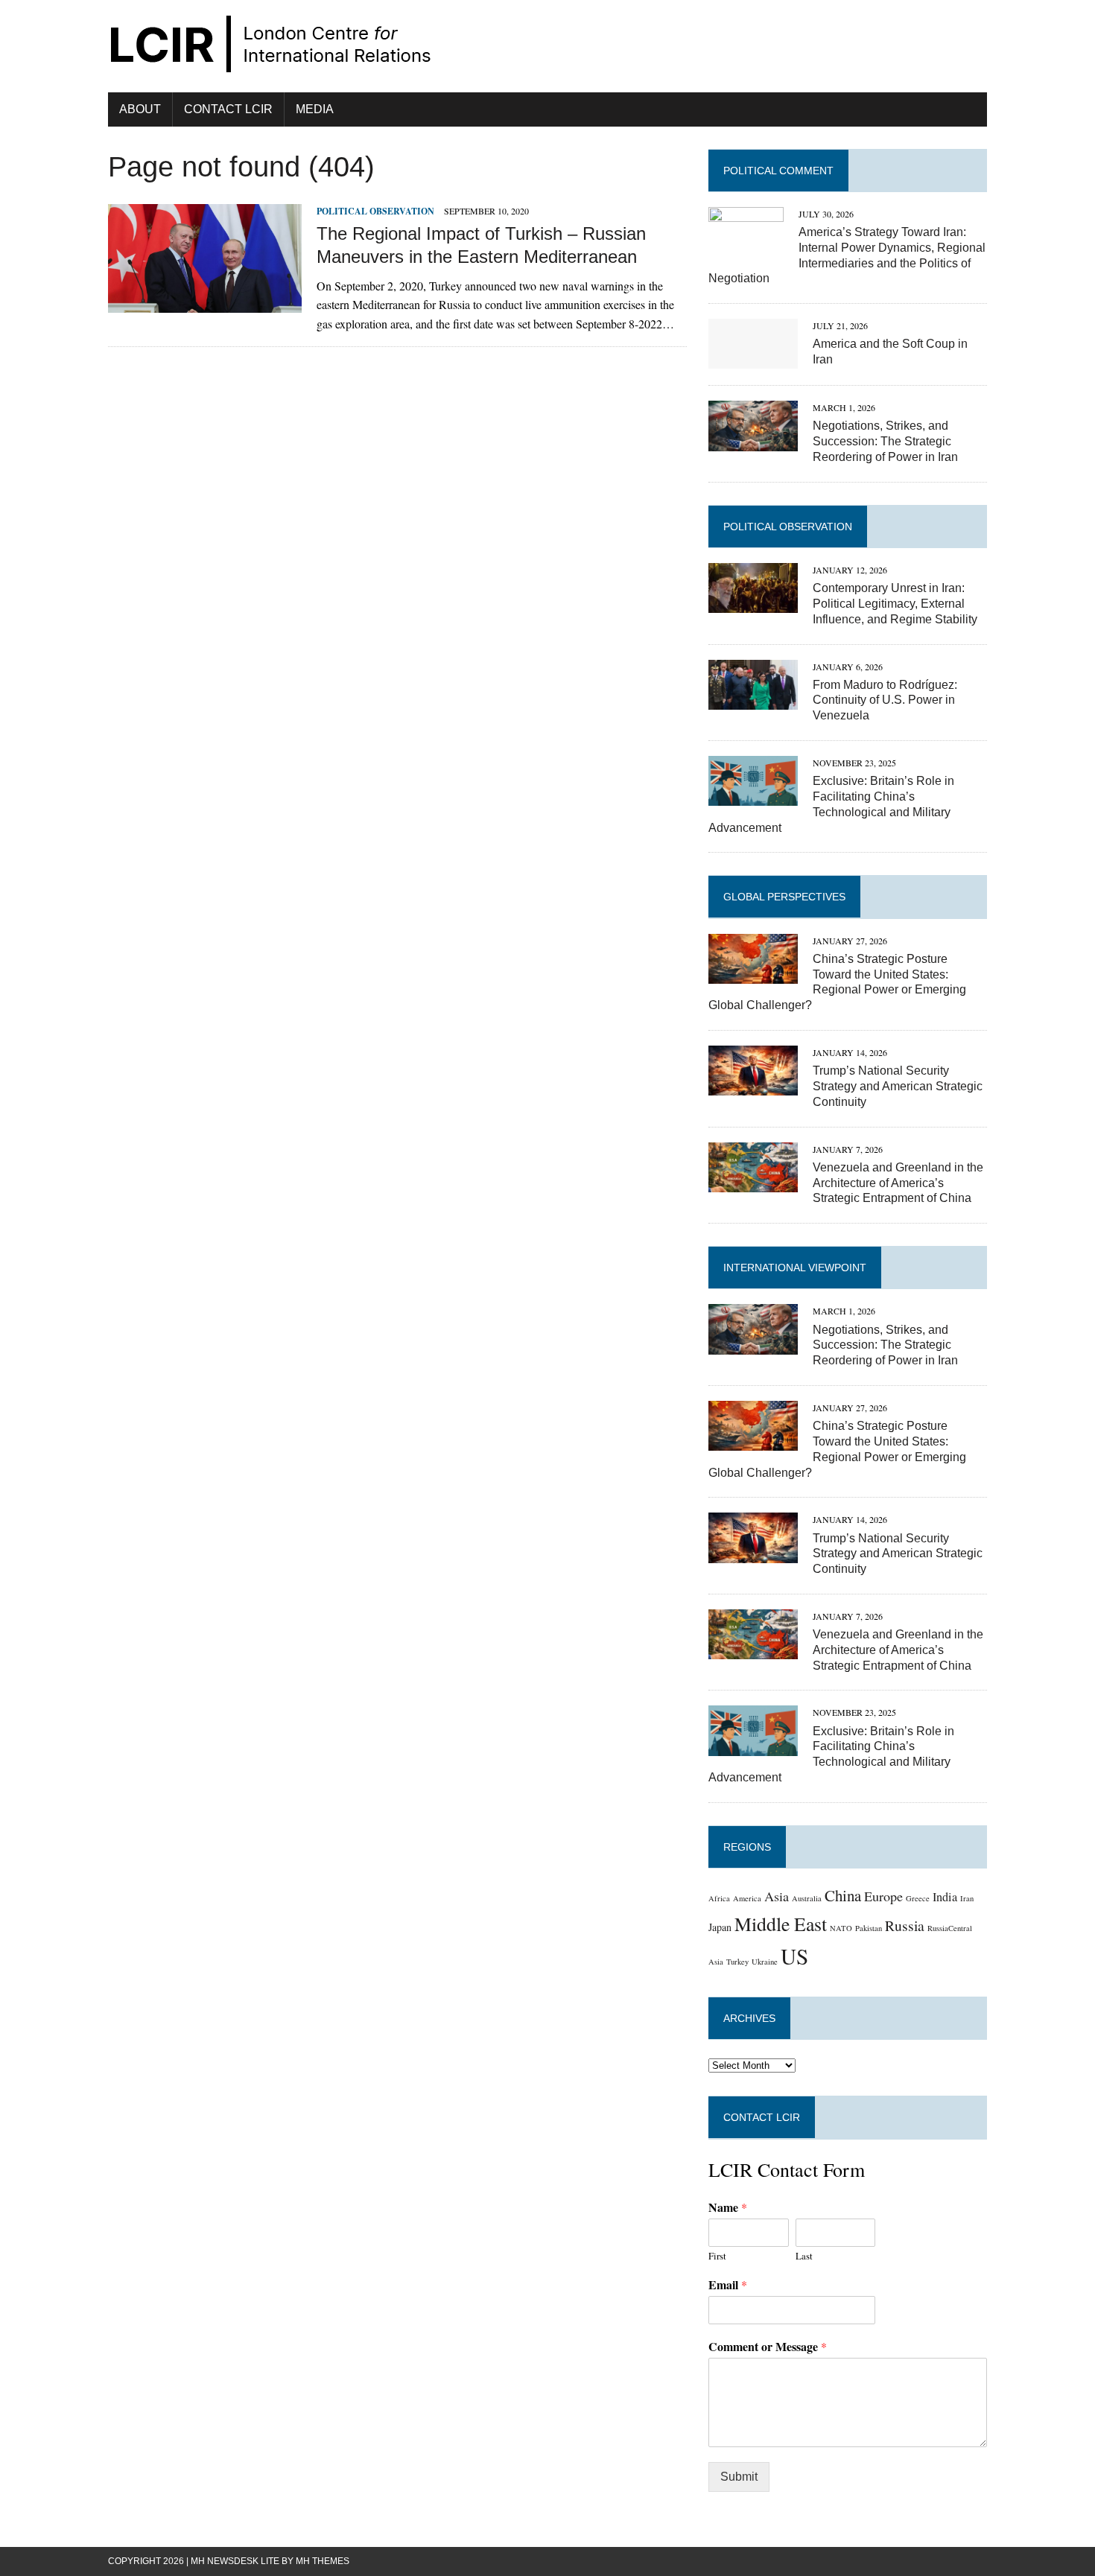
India (945, 1897)
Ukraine (765, 1962)
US (794, 1956)
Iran (967, 1898)
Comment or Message (768, 2347)
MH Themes (323, 2561)
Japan (720, 1927)
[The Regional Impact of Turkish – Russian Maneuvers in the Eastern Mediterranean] (205, 303)
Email (728, 2285)
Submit (739, 2477)
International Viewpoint (795, 1268)
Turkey (737, 1962)
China (843, 1895)
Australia (807, 1898)
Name (728, 2208)
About (140, 109)
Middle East (781, 1924)
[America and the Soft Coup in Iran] (753, 359)
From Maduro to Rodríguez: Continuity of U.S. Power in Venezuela (885, 700)
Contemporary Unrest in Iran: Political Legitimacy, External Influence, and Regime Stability (895, 604)
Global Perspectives (784, 897)
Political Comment (778, 171)
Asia (777, 1896)
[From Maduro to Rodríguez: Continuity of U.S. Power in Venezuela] (753, 700)
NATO (841, 1928)
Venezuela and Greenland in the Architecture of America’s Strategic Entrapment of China (898, 1183)
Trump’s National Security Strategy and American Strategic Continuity (898, 1086)
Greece (918, 1898)
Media (315, 109)
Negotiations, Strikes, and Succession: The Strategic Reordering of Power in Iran (885, 441)
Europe (883, 1896)
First (717, 2256)
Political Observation (375, 211)
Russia (905, 1925)
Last (804, 2256)
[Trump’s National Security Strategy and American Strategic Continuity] (753, 1086)
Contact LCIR (228, 109)
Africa (719, 1898)
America (747, 1898)
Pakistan (869, 1928)
